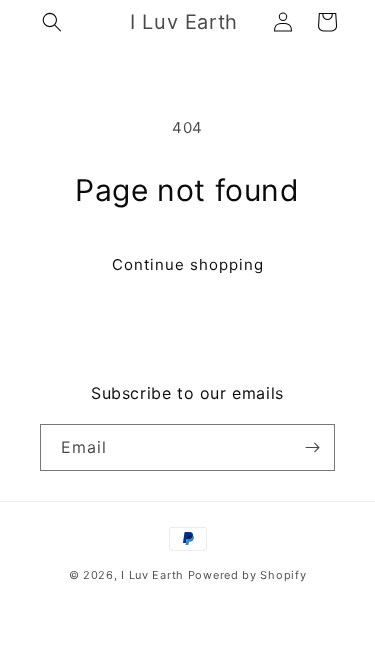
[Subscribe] (312, 447)
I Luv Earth (152, 575)
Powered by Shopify (247, 575)
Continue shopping (188, 264)
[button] (52, 22)
